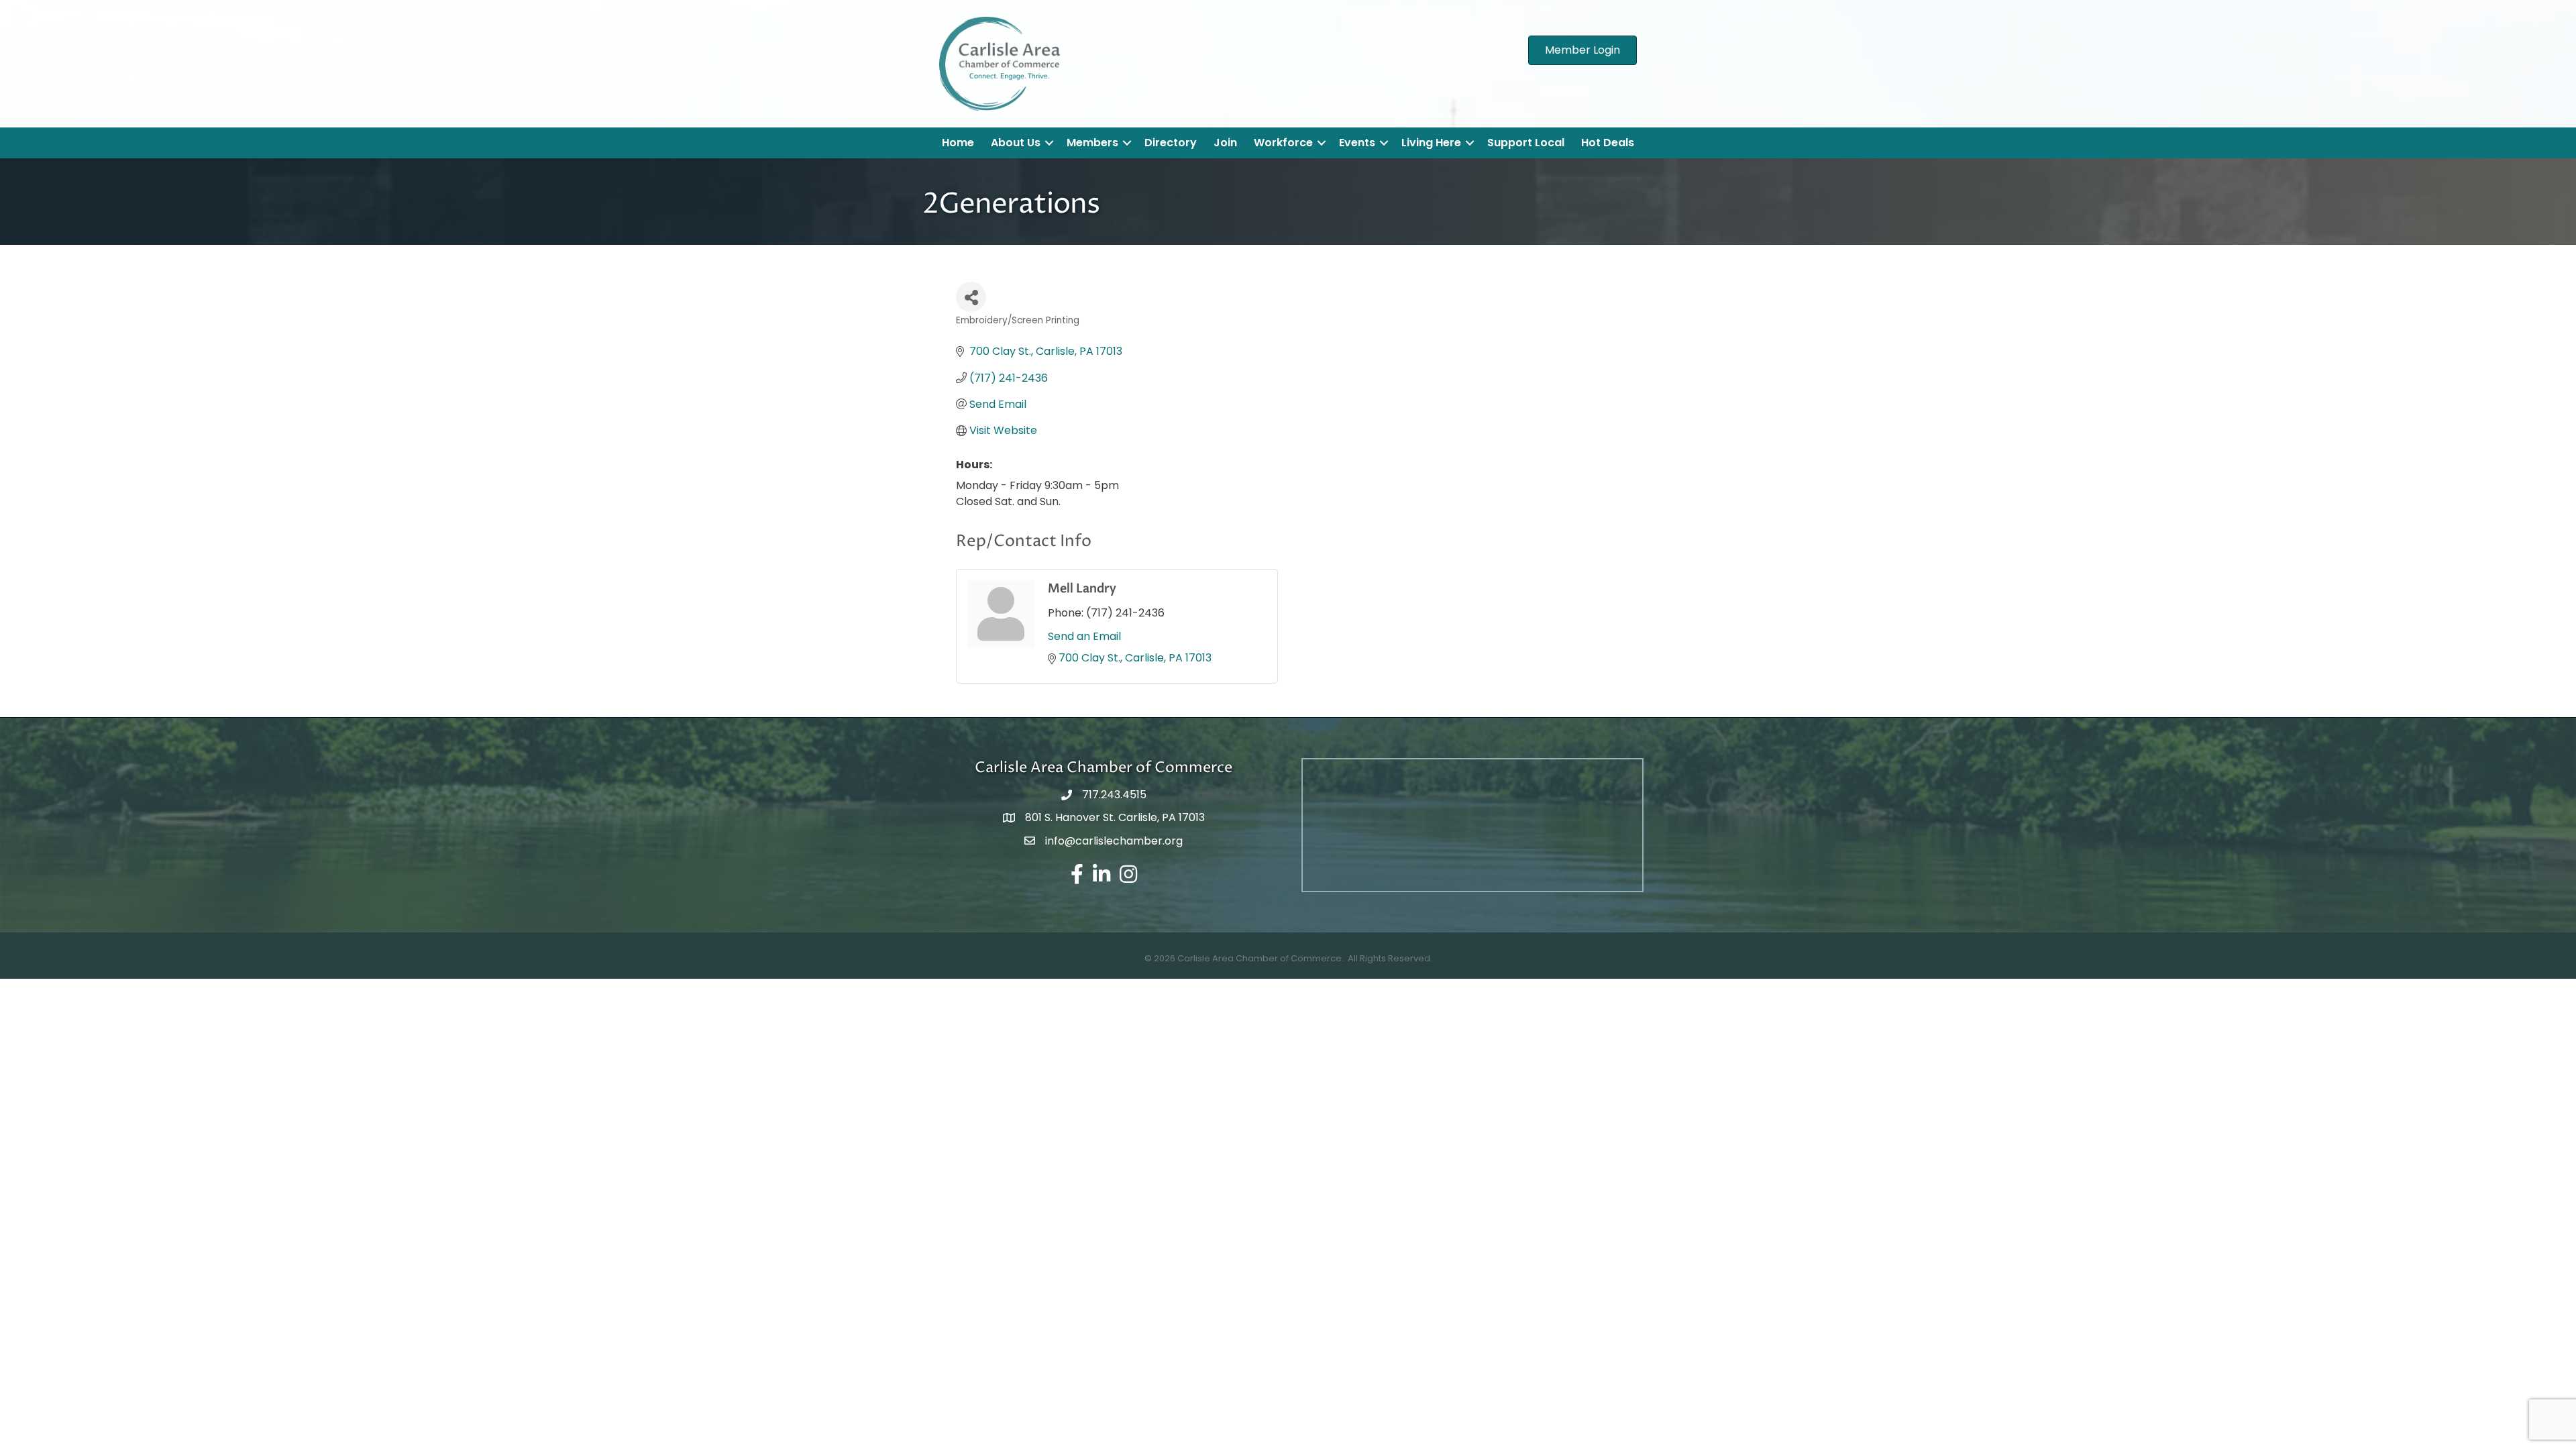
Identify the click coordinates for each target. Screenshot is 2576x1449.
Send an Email (1084, 636)
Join (1225, 143)
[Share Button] (971, 297)
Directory (1171, 143)
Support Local (1526, 143)
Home (958, 143)
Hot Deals (1608, 143)
